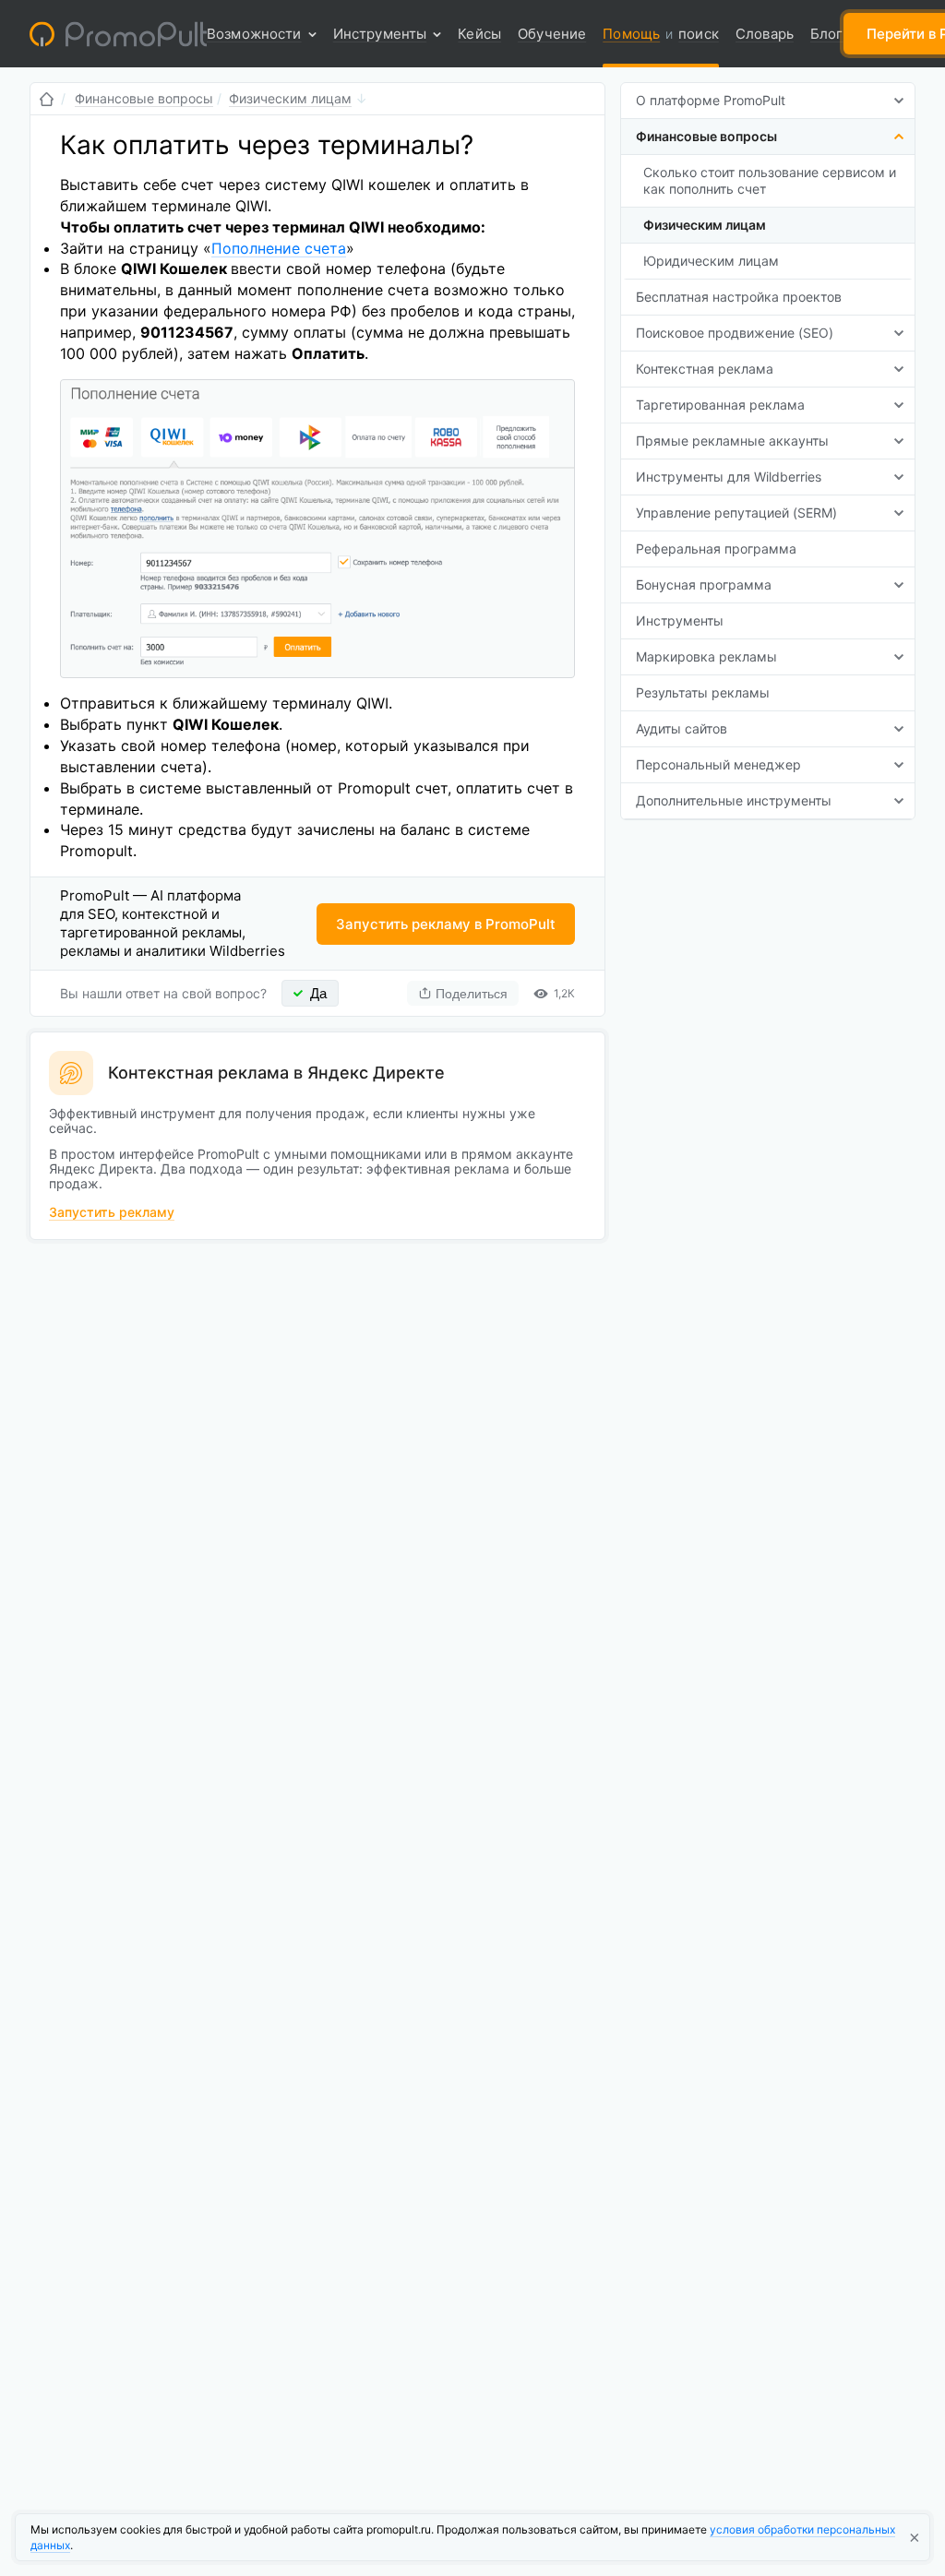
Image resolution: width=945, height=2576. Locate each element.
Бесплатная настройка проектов (739, 297)
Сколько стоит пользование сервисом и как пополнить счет (770, 180)
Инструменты (680, 620)
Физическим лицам (705, 225)
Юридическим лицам (711, 261)
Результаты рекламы (703, 692)
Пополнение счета (279, 248)
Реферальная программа (716, 549)
